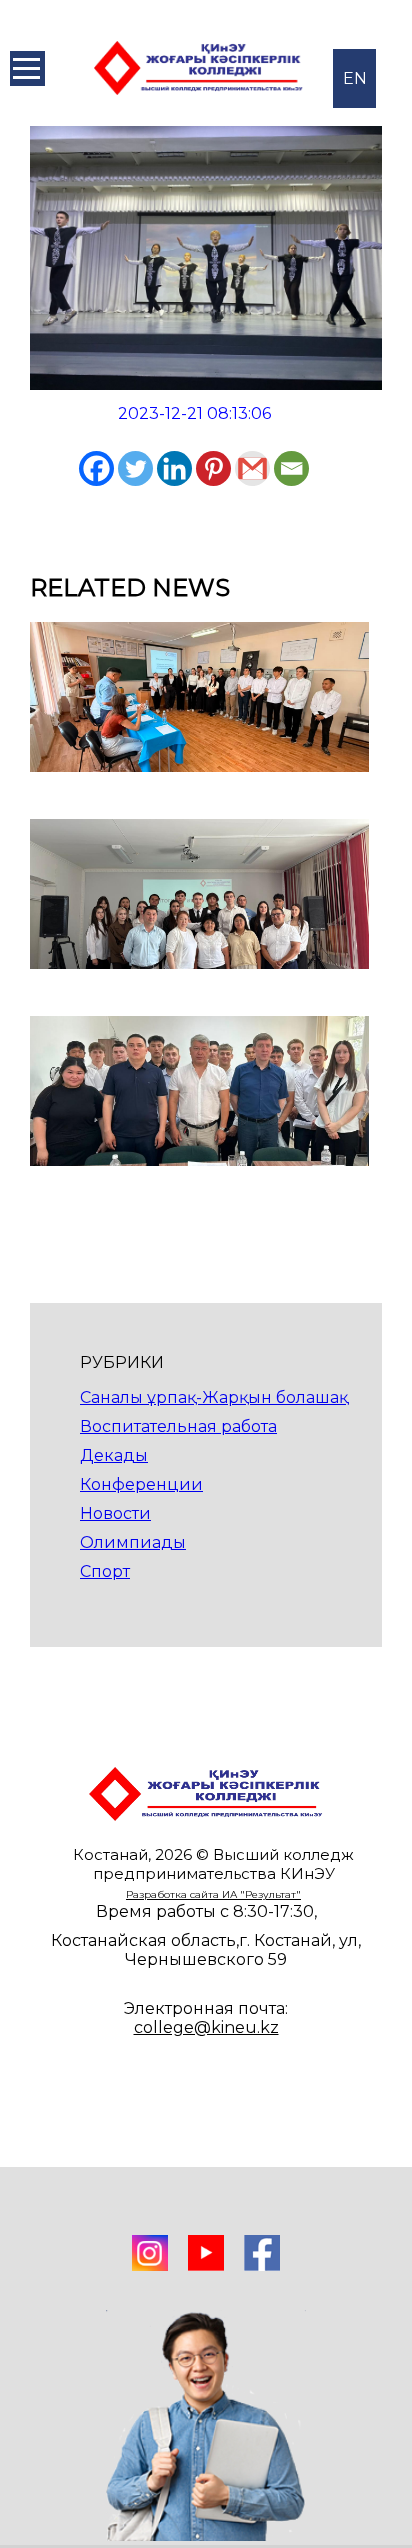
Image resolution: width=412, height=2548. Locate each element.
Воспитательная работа (178, 1426)
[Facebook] (96, 468)
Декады (114, 1455)
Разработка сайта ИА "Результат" (213, 1894)
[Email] (291, 468)
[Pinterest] (213, 468)
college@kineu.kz (206, 2027)
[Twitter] (135, 468)
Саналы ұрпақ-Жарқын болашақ (214, 1397)
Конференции (141, 1484)
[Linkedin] (174, 468)
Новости (115, 1513)
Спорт (105, 1571)
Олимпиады (133, 1542)
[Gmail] (252, 468)
